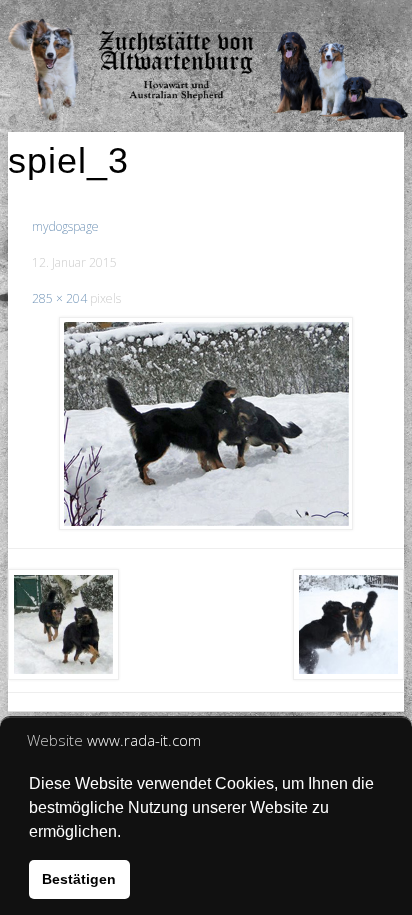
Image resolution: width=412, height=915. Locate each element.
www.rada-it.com (144, 740)
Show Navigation (334, 20)
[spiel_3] (206, 423)
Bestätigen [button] (79, 879)
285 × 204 (59, 298)
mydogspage (65, 226)
